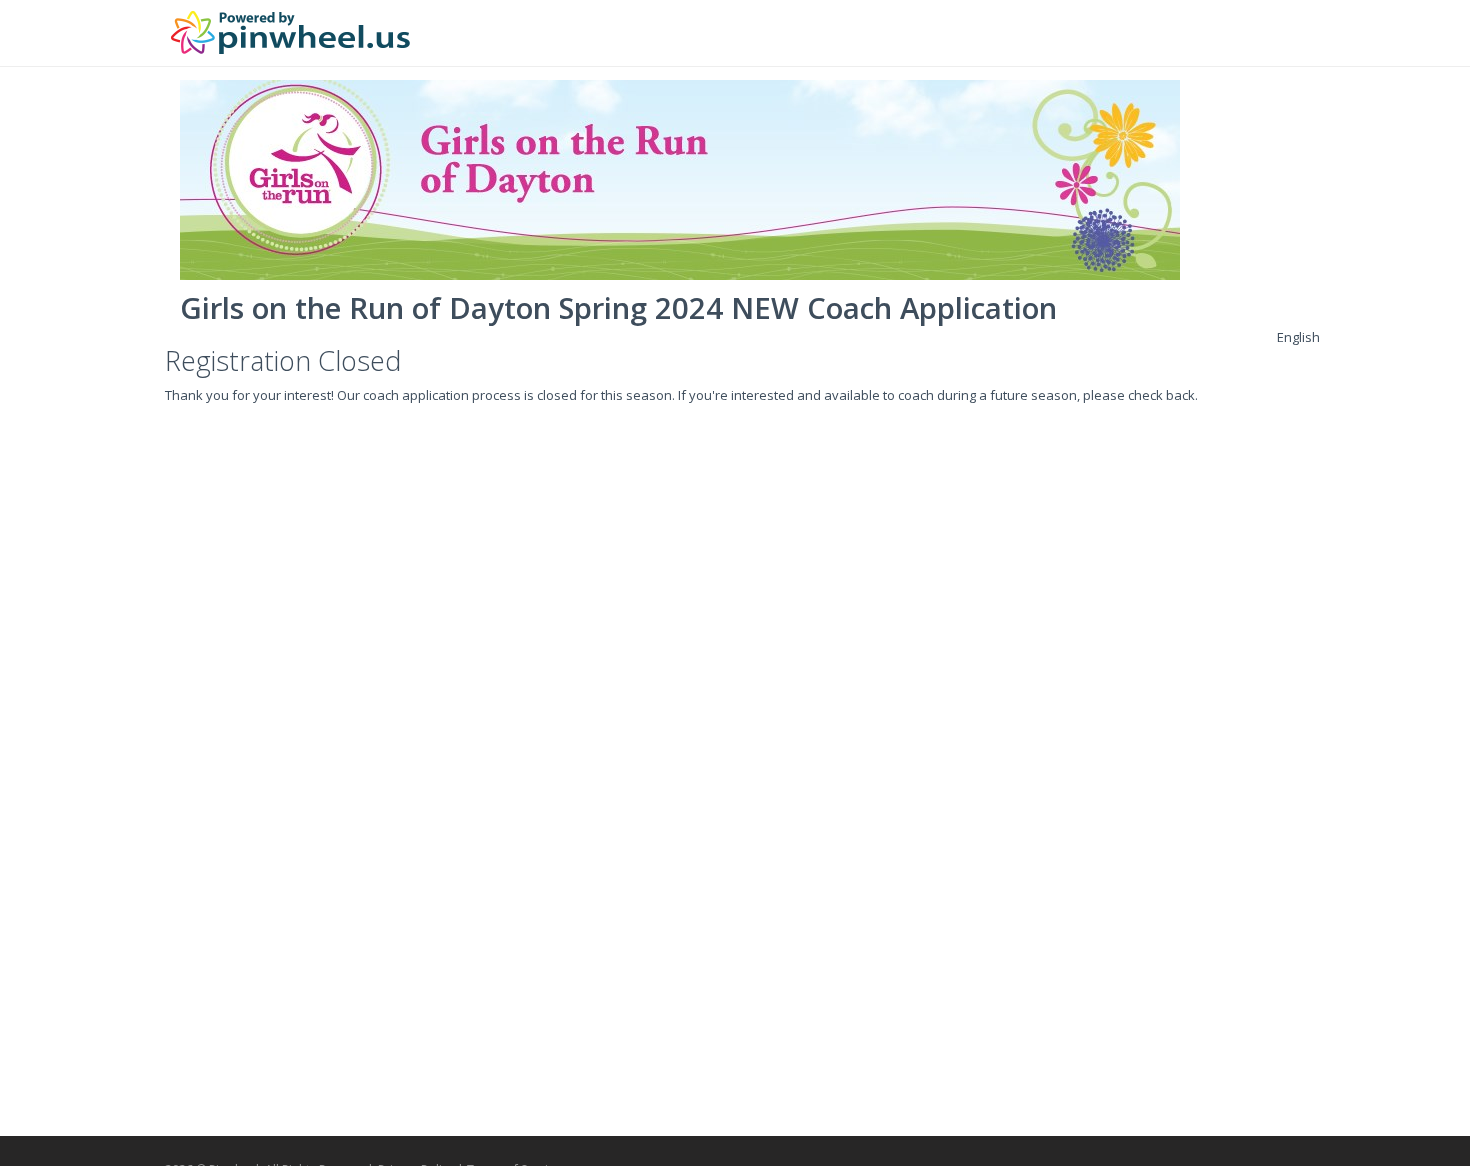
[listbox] (1298, 337)
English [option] (1298, 337)
